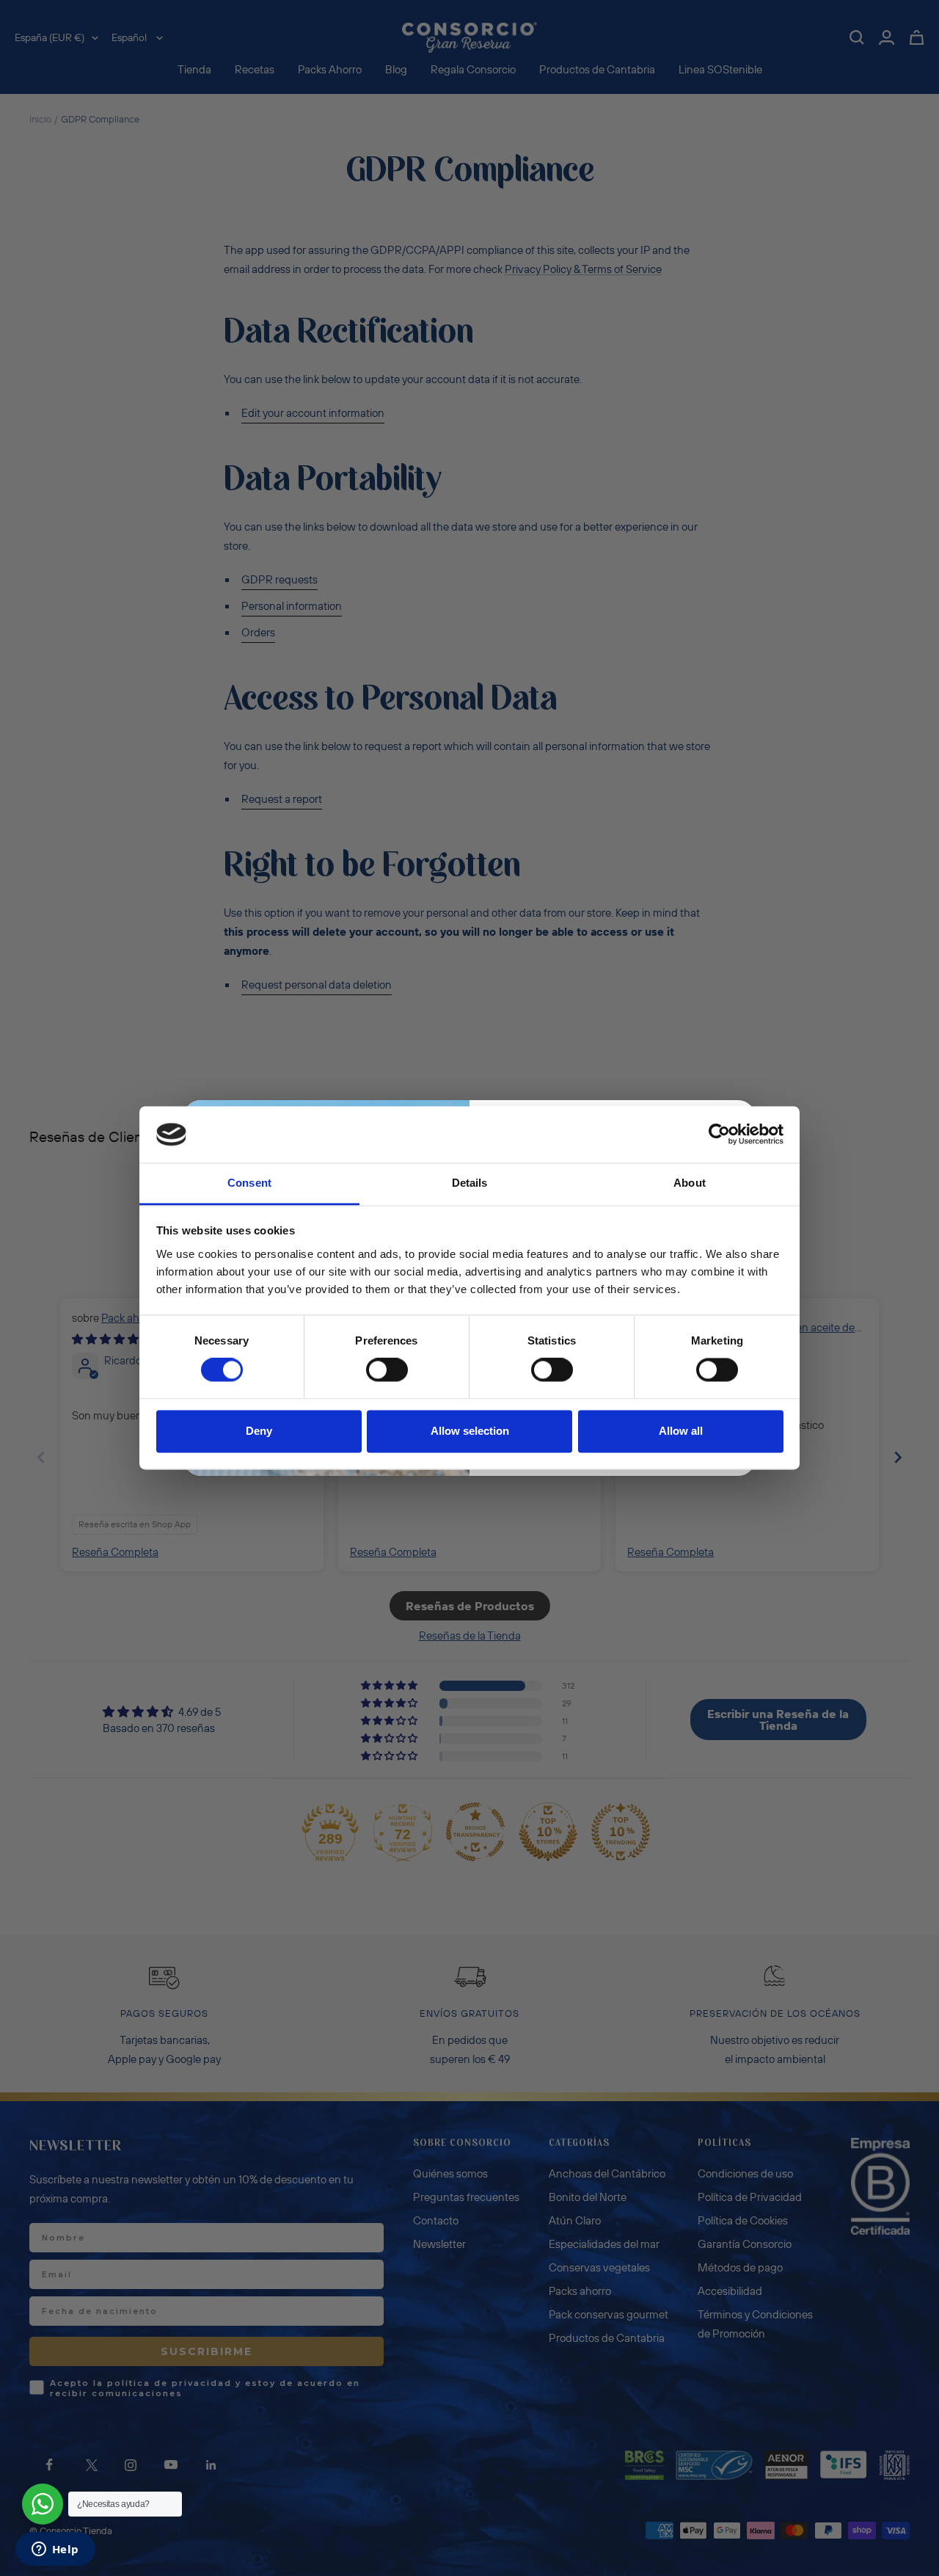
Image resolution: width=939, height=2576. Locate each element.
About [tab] (690, 1183)
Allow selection (470, 1431)
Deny (259, 1431)
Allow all (681, 1431)
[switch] (387, 1370)
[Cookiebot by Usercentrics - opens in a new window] (719, 1135)
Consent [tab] (249, 1183)
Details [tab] (470, 1183)
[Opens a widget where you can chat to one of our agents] (55, 2550)
